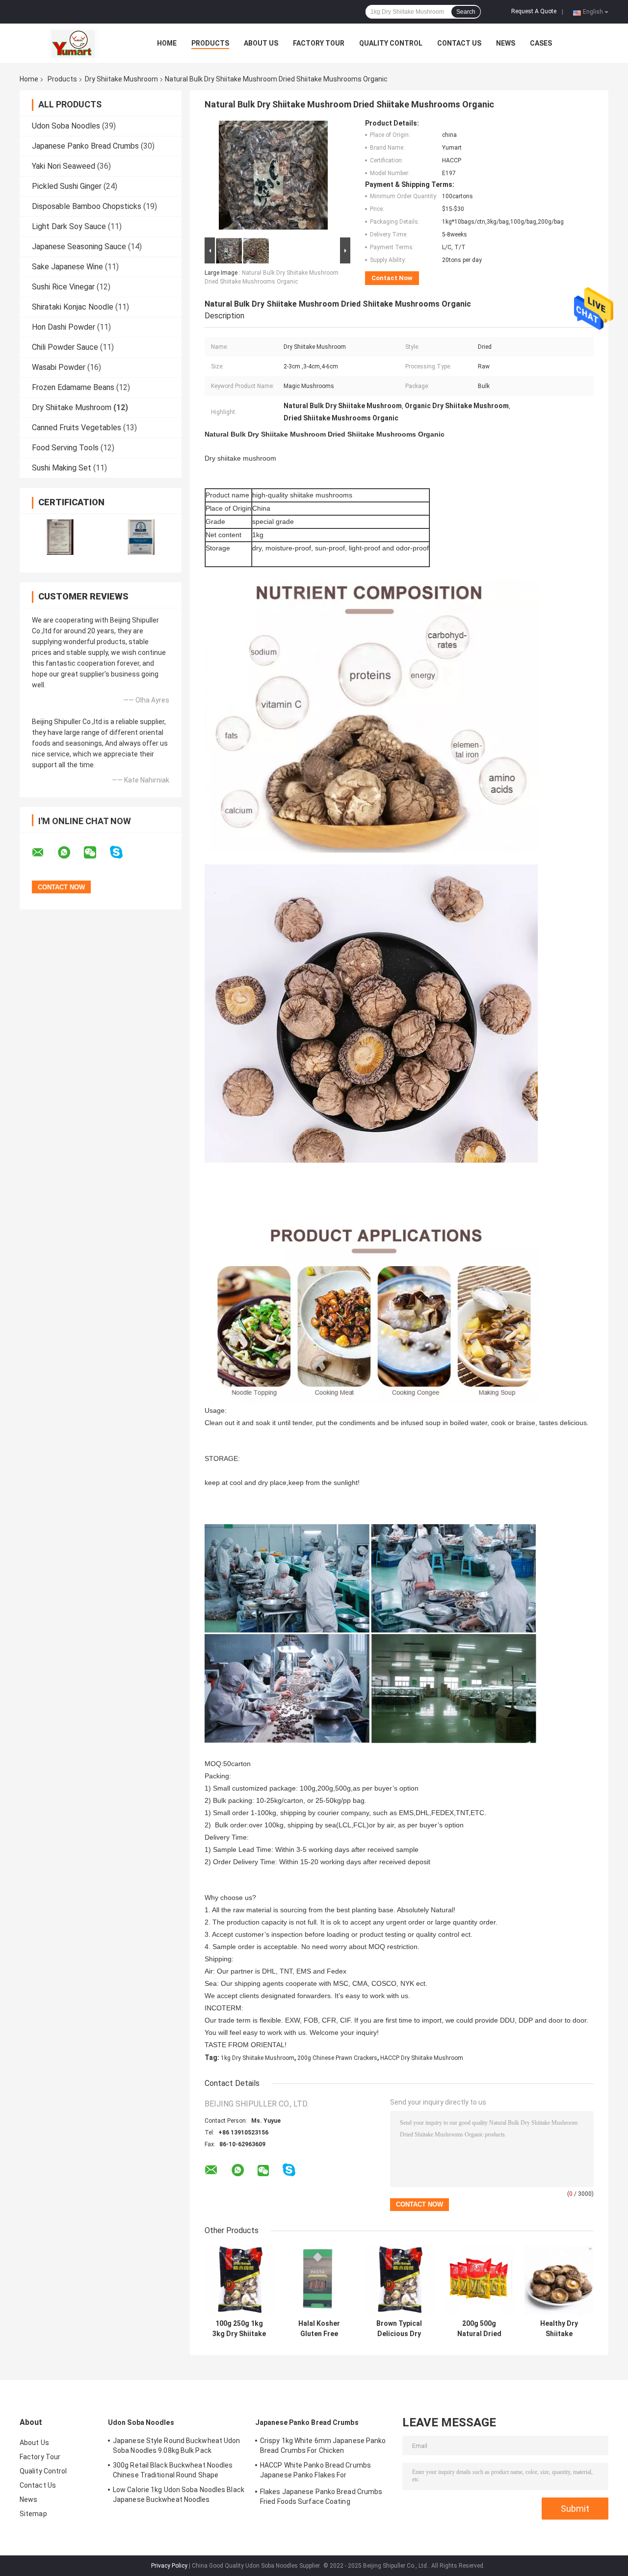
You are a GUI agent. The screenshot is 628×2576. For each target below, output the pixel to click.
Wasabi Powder (59, 367)
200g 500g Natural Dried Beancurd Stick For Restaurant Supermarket (479, 2329)
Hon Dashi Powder (64, 327)
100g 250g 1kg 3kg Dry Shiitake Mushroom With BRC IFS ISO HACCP (239, 2329)
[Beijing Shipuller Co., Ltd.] (74, 43)
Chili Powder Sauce (65, 347)
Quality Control (391, 43)
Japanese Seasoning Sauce (79, 247)
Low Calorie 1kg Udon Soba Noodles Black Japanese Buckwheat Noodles (179, 2495)
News (506, 43)
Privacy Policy (169, 2566)
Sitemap (33, 2514)
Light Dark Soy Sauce (69, 226)
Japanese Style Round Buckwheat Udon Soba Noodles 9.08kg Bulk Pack (177, 2446)
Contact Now (392, 278)
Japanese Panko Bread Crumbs (85, 146)
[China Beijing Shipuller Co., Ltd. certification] (60, 537)
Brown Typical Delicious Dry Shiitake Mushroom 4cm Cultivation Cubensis (399, 2329)
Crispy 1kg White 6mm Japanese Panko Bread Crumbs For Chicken (323, 2446)
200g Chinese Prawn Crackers (337, 2058)
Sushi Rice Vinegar (63, 287)
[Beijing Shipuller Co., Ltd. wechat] (96, 853)
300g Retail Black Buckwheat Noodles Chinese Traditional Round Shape (173, 2470)
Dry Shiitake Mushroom (121, 79)
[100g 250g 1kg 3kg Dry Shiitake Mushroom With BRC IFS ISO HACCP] (239, 2280)
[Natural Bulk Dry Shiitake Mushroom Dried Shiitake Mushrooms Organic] (273, 177)
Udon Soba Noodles (66, 126)
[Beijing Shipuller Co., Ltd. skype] (122, 852)
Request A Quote (534, 11)
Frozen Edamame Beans (73, 387)
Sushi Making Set (62, 468)
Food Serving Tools (65, 448)
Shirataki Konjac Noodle (73, 307)
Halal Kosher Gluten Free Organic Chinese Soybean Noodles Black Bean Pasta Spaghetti (319, 2329)
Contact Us (459, 43)
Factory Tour (319, 43)
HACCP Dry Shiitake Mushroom (422, 2058)
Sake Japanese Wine (67, 267)
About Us (261, 43)
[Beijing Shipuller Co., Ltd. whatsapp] (70, 853)
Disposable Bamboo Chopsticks (87, 206)
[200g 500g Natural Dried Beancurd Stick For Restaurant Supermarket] (479, 2280)
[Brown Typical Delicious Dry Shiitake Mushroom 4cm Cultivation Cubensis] (399, 2280)
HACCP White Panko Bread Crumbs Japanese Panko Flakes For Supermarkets (315, 2472)
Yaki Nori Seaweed (64, 166)
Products (210, 43)
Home (167, 43)
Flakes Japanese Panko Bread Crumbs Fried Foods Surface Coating (321, 2497)
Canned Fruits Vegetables (77, 428)
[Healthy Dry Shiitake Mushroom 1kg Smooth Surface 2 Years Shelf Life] (559, 2280)
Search (466, 12)
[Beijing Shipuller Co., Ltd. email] (44, 853)
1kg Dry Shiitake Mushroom (258, 2058)
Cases (541, 43)
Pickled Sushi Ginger (67, 186)
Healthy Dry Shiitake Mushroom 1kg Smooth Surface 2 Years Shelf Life (559, 2329)
